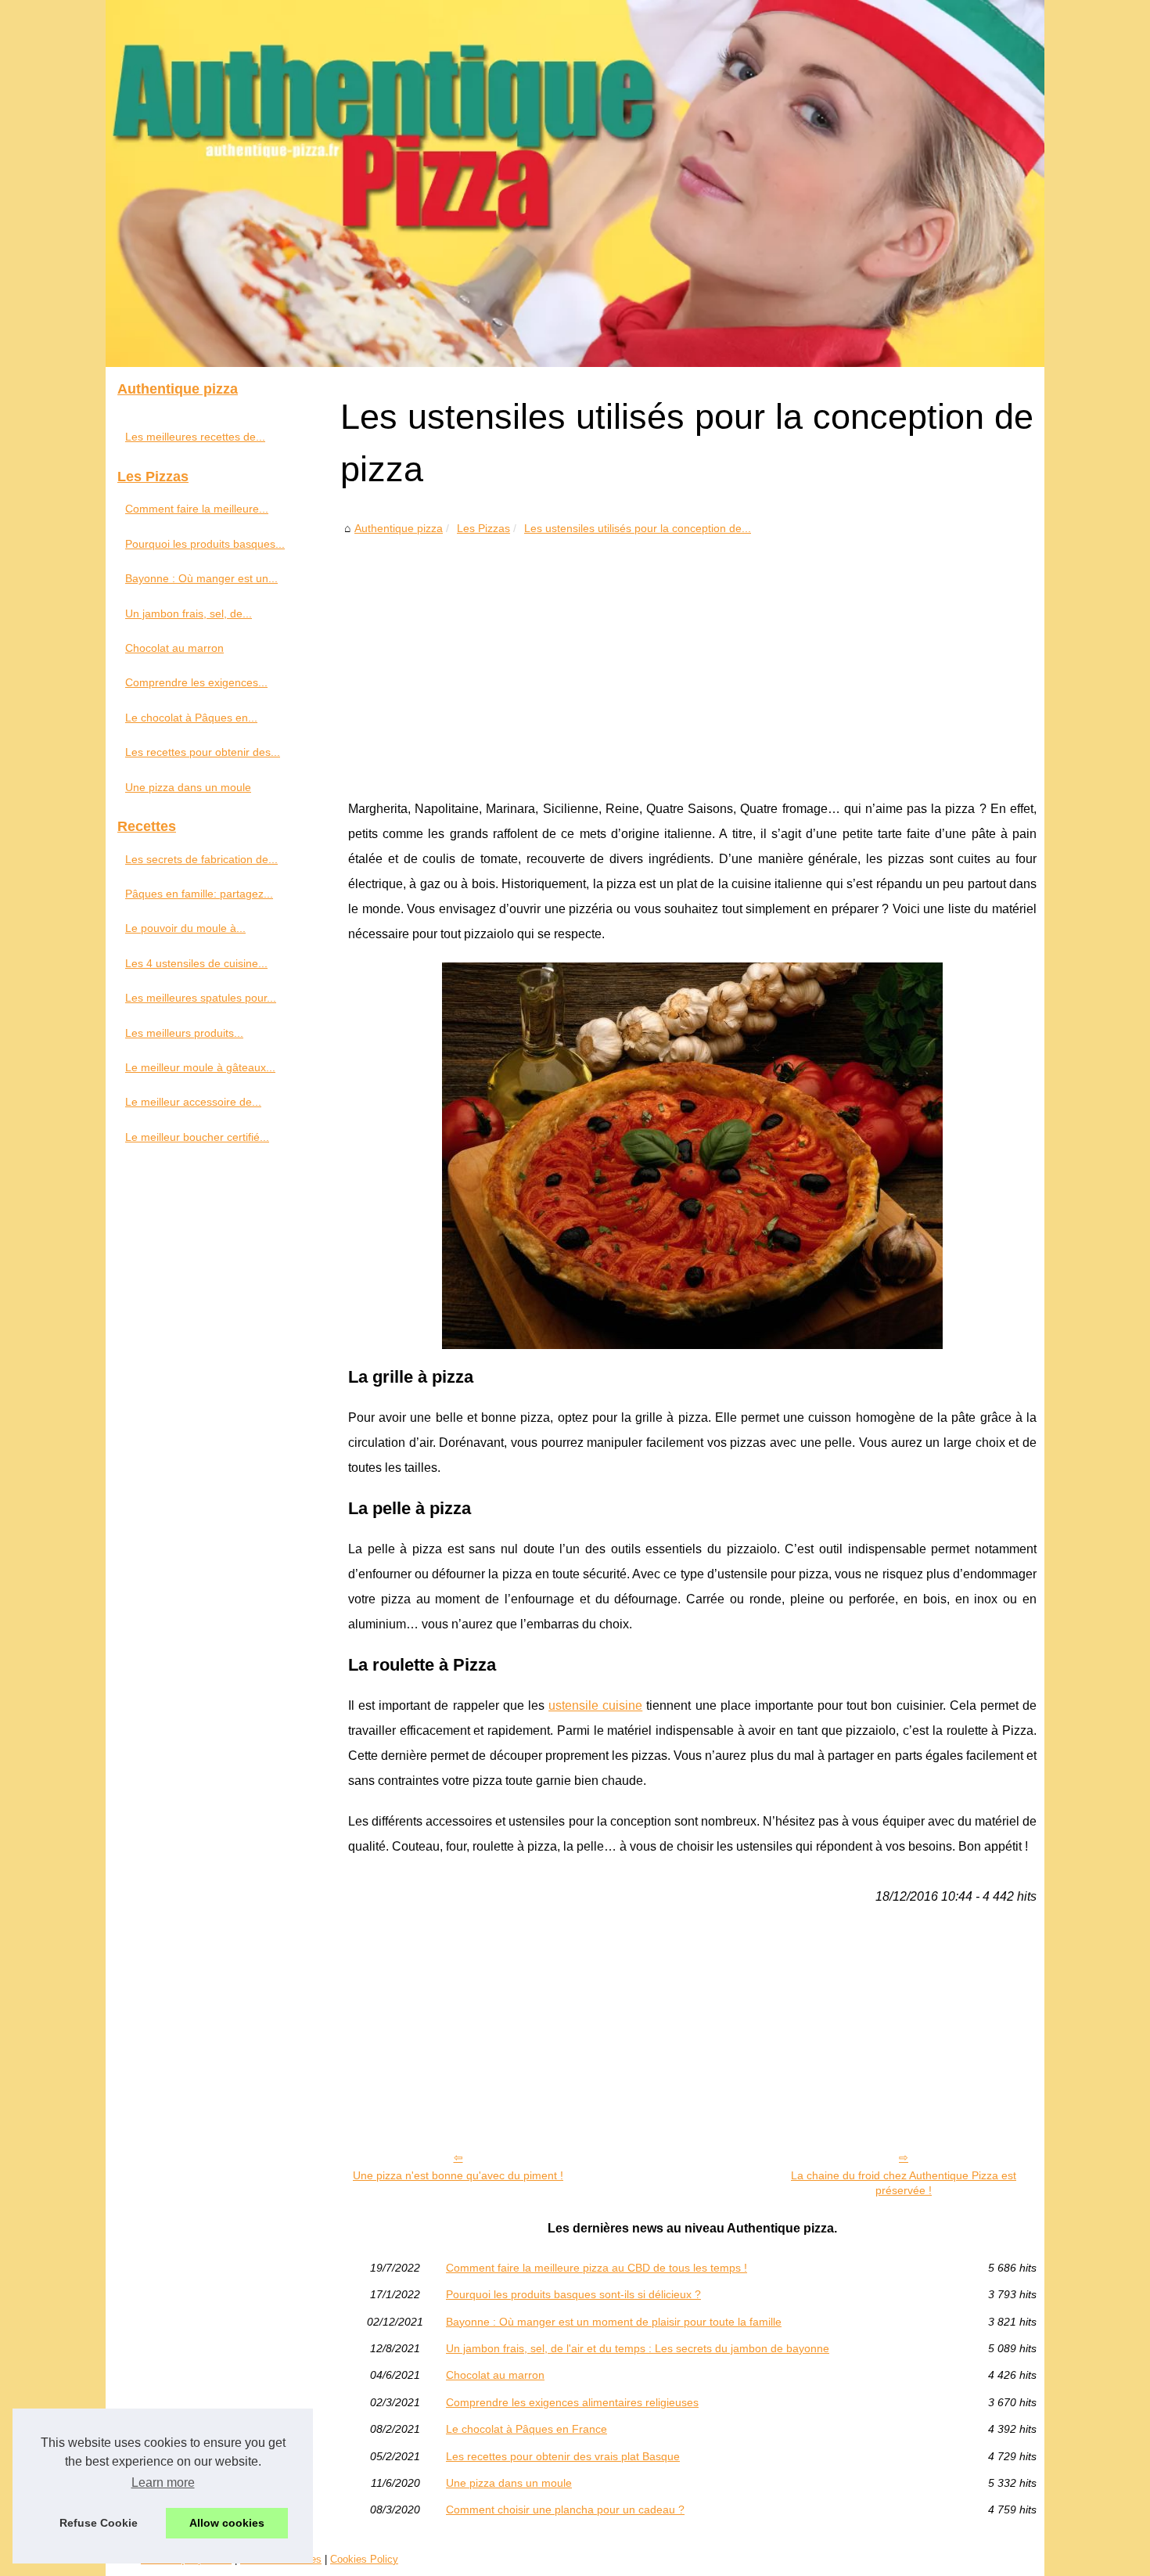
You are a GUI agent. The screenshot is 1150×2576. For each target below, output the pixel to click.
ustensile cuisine (595, 1705)
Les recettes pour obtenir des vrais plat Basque (563, 2456)
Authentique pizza (399, 528)
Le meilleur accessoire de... (193, 1102)
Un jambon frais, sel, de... (189, 613)
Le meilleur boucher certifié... (197, 1137)
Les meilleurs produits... (184, 1033)
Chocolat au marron (495, 2375)
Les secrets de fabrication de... (201, 859)
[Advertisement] (692, 656)
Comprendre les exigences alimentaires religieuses (572, 2402)
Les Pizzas (483, 528)
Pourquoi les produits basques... (205, 544)
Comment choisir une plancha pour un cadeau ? (565, 2509)
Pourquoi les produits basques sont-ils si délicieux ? (573, 2294)
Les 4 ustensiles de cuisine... (196, 963)
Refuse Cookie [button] (99, 2523)
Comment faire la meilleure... (197, 509)
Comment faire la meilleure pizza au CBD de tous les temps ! (597, 2268)
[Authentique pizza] (575, 183)
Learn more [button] (163, 2482)
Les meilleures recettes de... (195, 437)
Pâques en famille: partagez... (199, 894)
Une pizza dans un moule (509, 2483)
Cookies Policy (364, 2559)
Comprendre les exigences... (196, 682)
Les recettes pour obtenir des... (203, 752)
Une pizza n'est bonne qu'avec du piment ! (458, 2175)
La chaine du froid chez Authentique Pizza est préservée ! (904, 2183)
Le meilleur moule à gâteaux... (200, 1067)
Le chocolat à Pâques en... (191, 718)
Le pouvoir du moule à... (185, 928)
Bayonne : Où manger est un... (201, 578)
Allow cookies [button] (227, 2523)
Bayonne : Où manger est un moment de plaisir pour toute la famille (614, 2322)
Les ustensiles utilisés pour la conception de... (638, 528)
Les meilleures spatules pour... (201, 998)
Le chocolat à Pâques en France (526, 2429)
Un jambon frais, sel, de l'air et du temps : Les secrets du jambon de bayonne (638, 2348)
